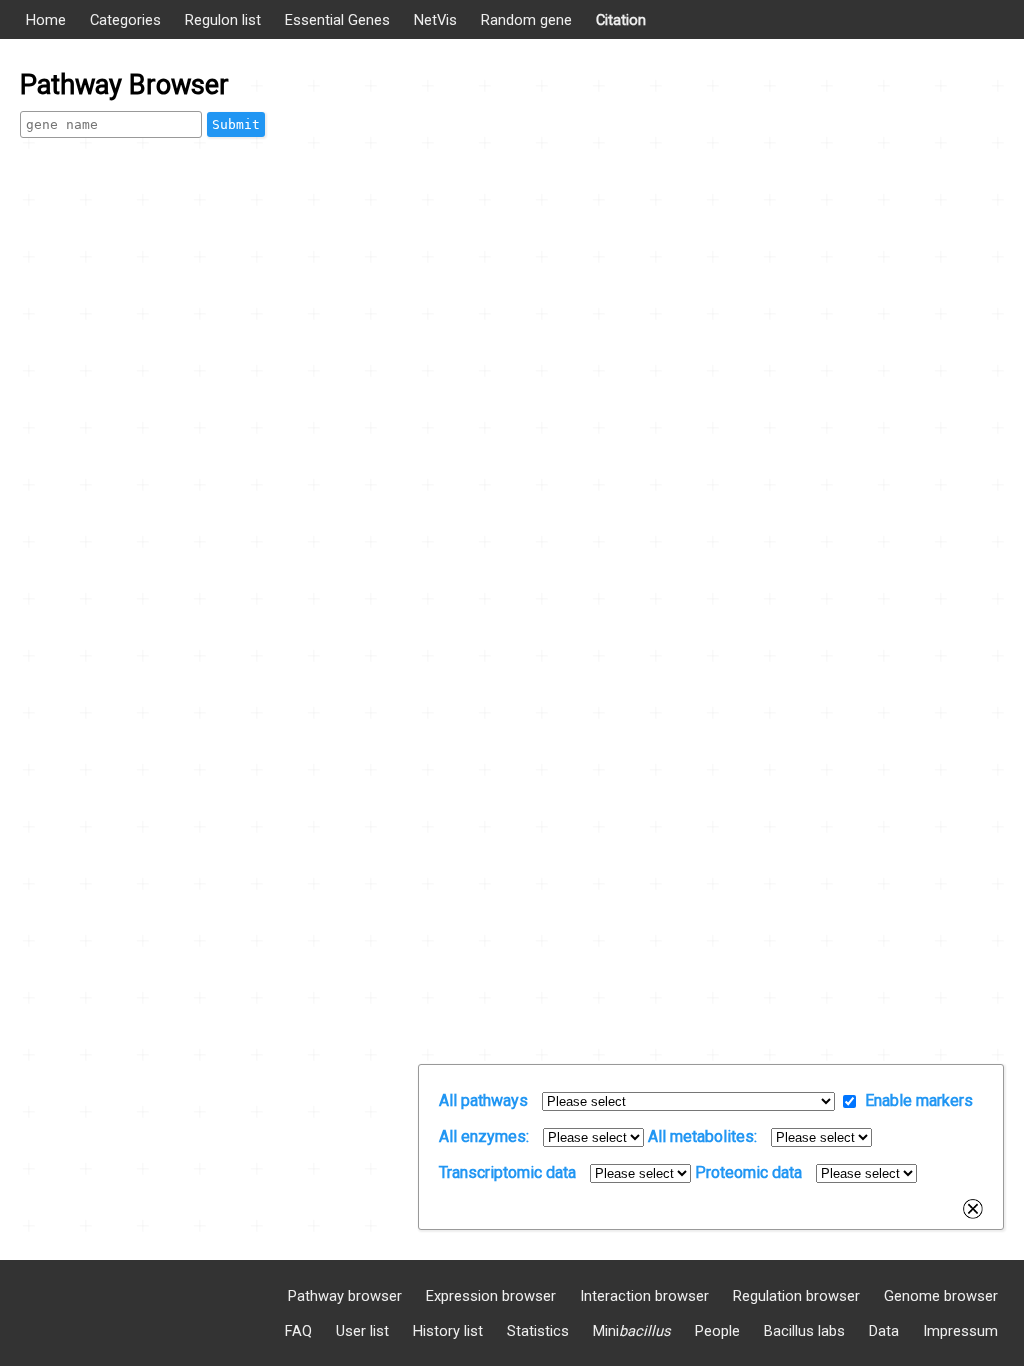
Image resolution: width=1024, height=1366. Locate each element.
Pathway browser (345, 1296)
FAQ (298, 1331)
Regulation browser (796, 1296)
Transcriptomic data (507, 1172)
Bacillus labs (804, 1331)
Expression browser (491, 1296)
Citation (621, 20)
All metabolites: (702, 1136)
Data (884, 1331)
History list (448, 1331)
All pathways (483, 1100)
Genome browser (941, 1296)
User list (362, 1331)
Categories (125, 20)
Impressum (960, 1331)
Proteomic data (748, 1172)
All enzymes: (484, 1136)
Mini (632, 1331)
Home (46, 20)
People (717, 1331)
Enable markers (919, 1100)
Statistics (538, 1331)
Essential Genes (337, 20)
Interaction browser (644, 1296)
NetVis (435, 20)
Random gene (526, 20)
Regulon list (223, 20)
